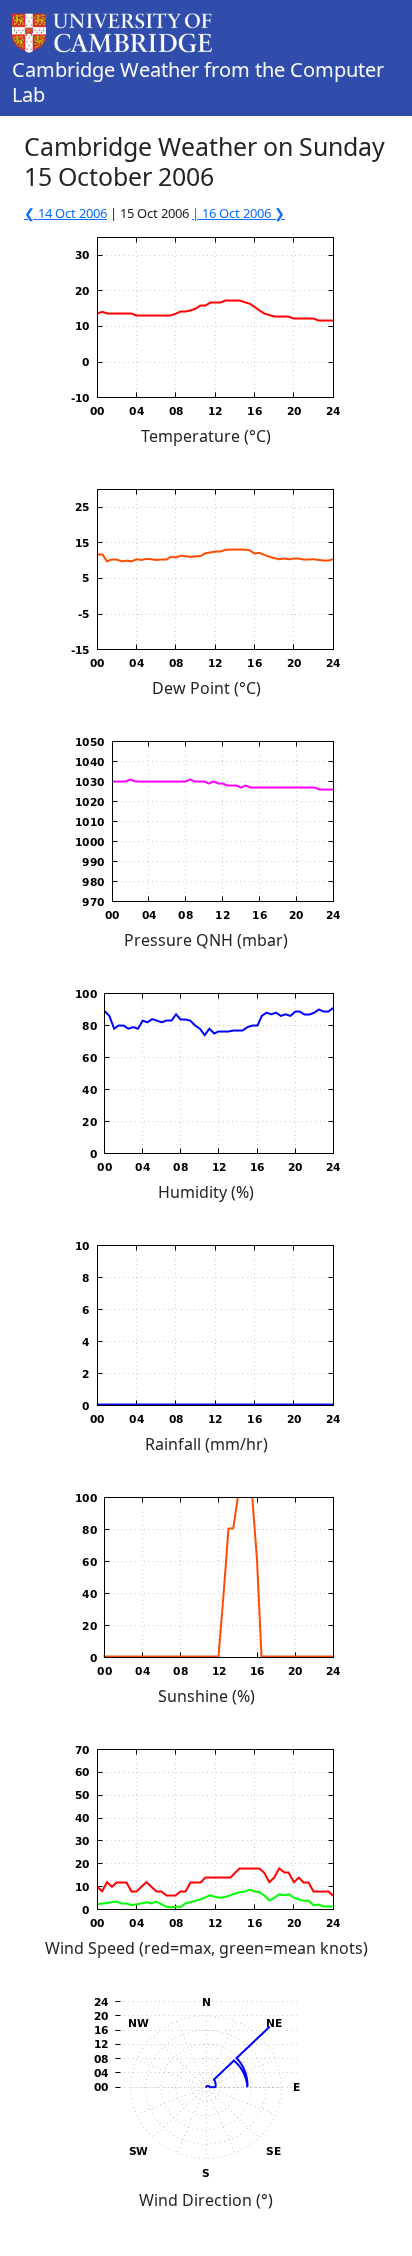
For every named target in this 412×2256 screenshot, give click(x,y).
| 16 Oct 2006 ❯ (238, 213)
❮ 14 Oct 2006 (65, 213)
